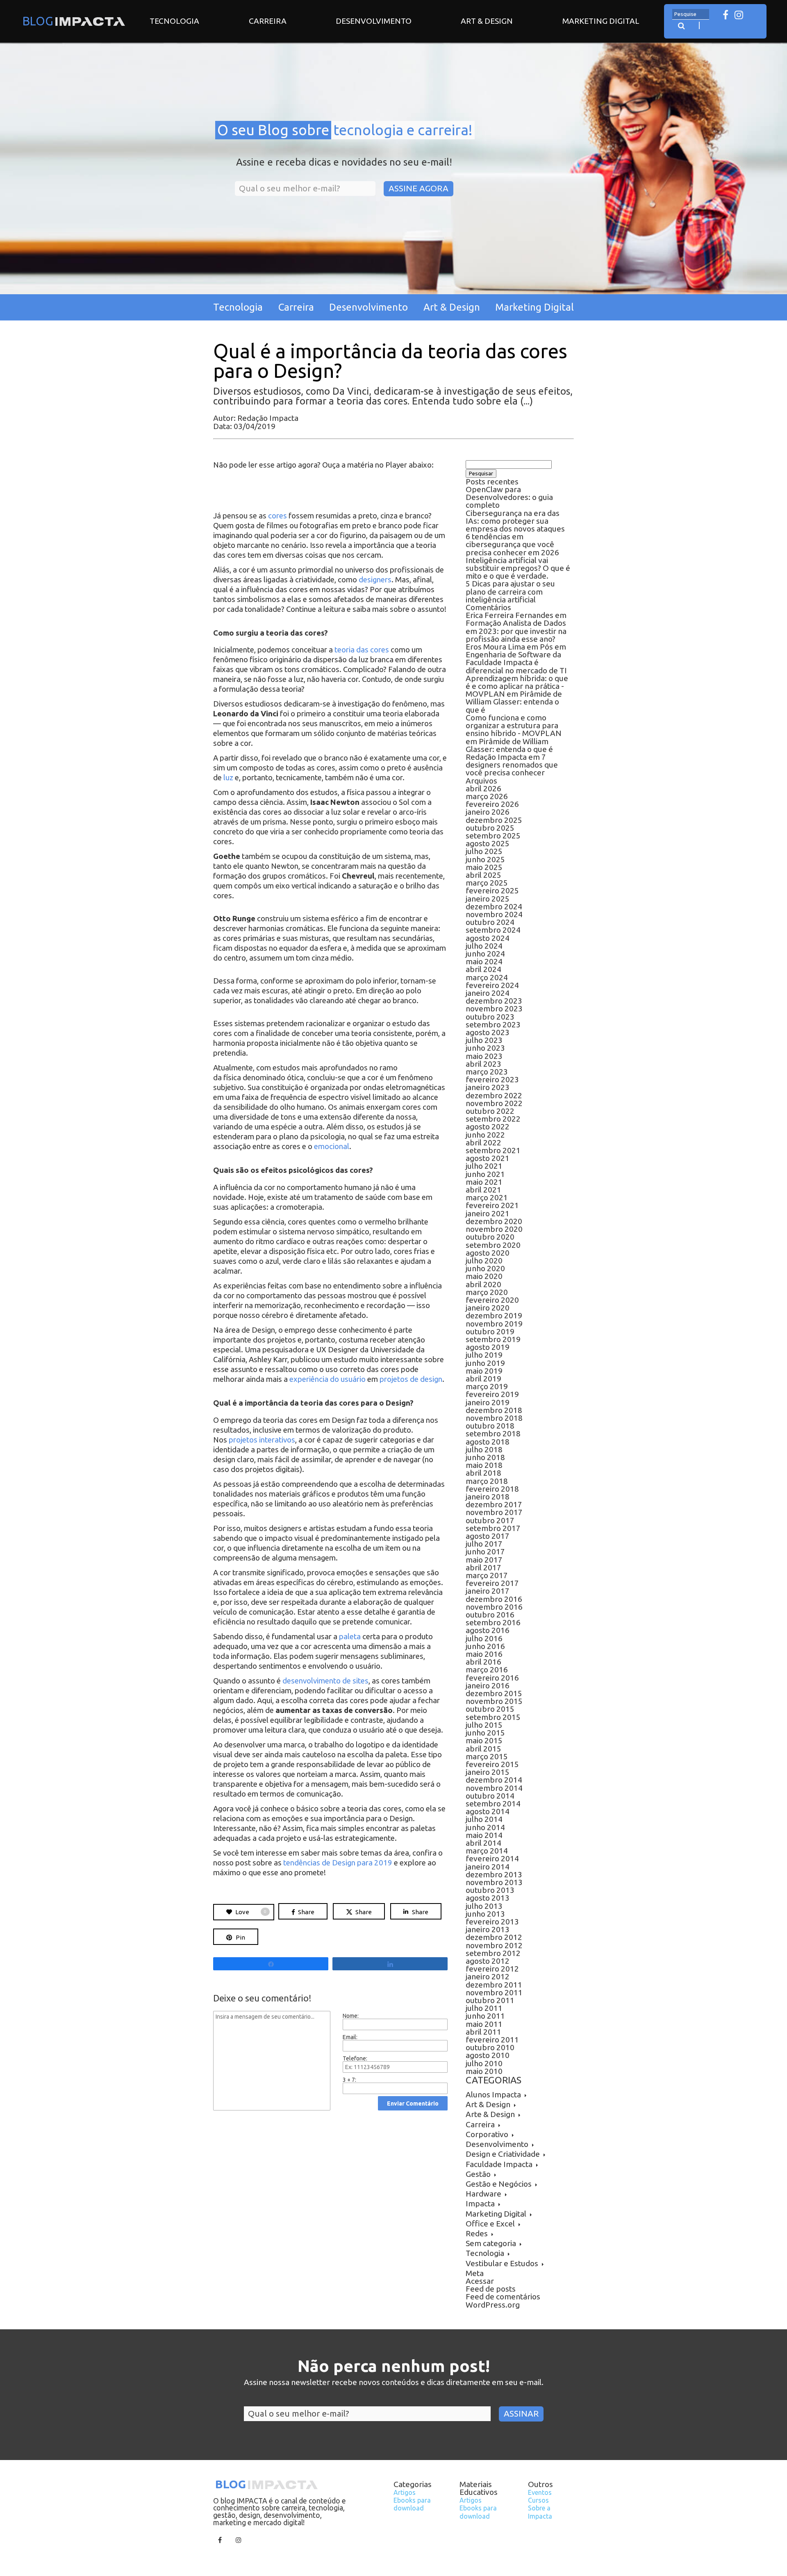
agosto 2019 (488, 1347)
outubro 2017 (490, 1520)
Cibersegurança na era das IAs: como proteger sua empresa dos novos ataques (515, 521)
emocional (332, 1146)
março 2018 (487, 1481)
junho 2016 (485, 1646)
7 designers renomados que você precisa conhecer (512, 765)
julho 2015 (484, 1725)
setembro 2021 (493, 1150)
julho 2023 (484, 1040)
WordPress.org (493, 2305)
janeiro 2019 (488, 1402)
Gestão (478, 2174)
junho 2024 (485, 954)
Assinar (521, 2414)
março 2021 (487, 1197)
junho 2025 (485, 859)
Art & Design (487, 21)
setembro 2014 (493, 1804)
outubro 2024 (490, 922)
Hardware (483, 2194)
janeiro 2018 (488, 1497)
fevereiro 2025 (492, 890)
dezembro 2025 (494, 820)
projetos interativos (262, 1440)
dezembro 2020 (494, 1221)
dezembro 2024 (494, 906)
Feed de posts (491, 2289)
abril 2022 (483, 1143)
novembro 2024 (494, 914)
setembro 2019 (493, 1339)
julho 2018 (484, 1449)
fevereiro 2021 (492, 1205)
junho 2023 (485, 1048)
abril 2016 (483, 1662)
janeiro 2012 (488, 1976)
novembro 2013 (494, 1882)
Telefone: (355, 2058)
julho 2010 (484, 2063)
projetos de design (411, 1379)
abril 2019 (483, 1379)
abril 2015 (483, 1749)
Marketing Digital (601, 21)
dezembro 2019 (494, 1315)
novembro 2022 (494, 1103)
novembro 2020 (494, 1229)
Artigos (405, 2492)
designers (375, 580)
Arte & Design (490, 2114)
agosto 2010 (488, 2055)
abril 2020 (483, 1284)
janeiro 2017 (488, 1591)
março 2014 (487, 1851)
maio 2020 (484, 1276)
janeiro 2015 (488, 1772)
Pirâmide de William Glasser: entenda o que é (514, 702)
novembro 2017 (494, 1512)
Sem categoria (491, 2243)
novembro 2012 (494, 1945)
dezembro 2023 (494, 1001)
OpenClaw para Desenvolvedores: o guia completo (509, 497)
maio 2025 (484, 867)
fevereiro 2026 (492, 804)
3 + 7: (349, 2080)
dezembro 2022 (494, 1095)
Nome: (351, 2016)
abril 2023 (483, 1064)
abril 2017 (483, 1567)
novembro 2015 (494, 1701)
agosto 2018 (488, 1442)
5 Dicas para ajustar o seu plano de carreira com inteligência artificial (510, 591)
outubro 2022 (490, 1111)
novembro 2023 (494, 1009)
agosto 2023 (488, 1032)
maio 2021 (484, 1182)
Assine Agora (419, 188)
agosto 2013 (488, 1898)
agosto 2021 (488, 1158)
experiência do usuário (328, 1379)
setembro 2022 (493, 1119)
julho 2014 (484, 1819)
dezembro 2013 (494, 1874)
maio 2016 (484, 1654)
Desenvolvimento (374, 21)
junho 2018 (485, 1457)
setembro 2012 (493, 1953)
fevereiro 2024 (492, 985)
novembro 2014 (494, 1788)
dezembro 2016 (494, 1599)
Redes (477, 2233)
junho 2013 (485, 1914)
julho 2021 (484, 1166)
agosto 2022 (488, 1127)
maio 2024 (484, 961)
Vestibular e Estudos (502, 2263)
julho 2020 (484, 1261)
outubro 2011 (490, 2000)
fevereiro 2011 (492, 2040)
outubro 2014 (490, 1796)
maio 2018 (484, 1465)
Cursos (538, 2500)
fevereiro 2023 (492, 1079)
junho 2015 (485, 1733)
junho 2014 (485, 1827)
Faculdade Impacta (499, 2164)
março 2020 (487, 1292)
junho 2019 (485, 1363)
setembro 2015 (493, 1717)
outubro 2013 (490, 1890)
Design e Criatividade (503, 2154)
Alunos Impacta (493, 2094)
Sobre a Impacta (540, 2512)
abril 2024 (483, 969)
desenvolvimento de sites (325, 1681)
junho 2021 (485, 1174)
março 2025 (487, 883)
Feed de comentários (503, 2297)
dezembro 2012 (494, 1937)
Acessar (480, 2281)
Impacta (480, 2203)
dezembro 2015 (494, 1693)
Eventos (540, 2492)
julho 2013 (484, 1906)
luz (228, 778)
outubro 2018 (490, 1426)
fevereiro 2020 (492, 1300)
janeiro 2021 (488, 1213)
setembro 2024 (493, 930)
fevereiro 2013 (492, 1922)
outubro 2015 (490, 1709)
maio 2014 (484, 1835)
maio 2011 (484, 2024)
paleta (350, 1637)
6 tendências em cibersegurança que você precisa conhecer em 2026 (512, 544)
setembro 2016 (493, 1622)
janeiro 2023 (488, 1087)
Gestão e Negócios (499, 2184)
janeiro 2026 (488, 812)
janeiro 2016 (488, 1686)
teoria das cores (362, 650)
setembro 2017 (493, 1528)
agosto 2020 (488, 1253)
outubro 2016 (490, 1615)
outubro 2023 (490, 1017)
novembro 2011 (494, 1992)
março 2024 (487, 977)
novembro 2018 (494, 1418)
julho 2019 (484, 1355)
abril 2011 (483, 2032)
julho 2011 (484, 2008)
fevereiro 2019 (492, 1394)
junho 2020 (485, 1268)
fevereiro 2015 (492, 1764)
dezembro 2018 (494, 1410)
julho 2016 (484, 1638)
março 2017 (487, 1575)
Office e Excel (490, 2224)
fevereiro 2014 (492, 1858)
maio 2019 (484, 1371)
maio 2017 (484, 1560)
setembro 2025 (493, 836)
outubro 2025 (490, 828)
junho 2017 (485, 1552)
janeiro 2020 (488, 1308)
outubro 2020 (490, 1237)
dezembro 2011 (494, 1985)
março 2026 (487, 796)
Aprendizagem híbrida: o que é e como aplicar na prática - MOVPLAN (517, 686)
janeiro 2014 (488, 1867)
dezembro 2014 (494, 1780)
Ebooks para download (412, 2504)
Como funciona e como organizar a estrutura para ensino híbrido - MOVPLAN (514, 725)
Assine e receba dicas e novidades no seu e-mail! (344, 162)
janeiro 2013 (488, 1929)
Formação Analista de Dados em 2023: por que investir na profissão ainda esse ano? (516, 631)
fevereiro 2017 (492, 1583)
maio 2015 (484, 1740)
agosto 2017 (488, 1536)
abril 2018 (483, 1473)
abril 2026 (483, 788)
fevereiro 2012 (492, 1969)
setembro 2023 (493, 1024)
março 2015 (487, 1756)
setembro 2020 (493, 1245)
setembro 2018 (493, 1433)
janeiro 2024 (488, 993)
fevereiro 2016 (492, 1678)
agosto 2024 (488, 938)
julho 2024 (484, 946)
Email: (350, 2037)
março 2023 (487, 1072)
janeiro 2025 (488, 899)
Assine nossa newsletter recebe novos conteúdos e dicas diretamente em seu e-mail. (394, 2383)
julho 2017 (484, 1544)
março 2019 (487, 1386)
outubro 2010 (490, 2047)
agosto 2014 (488, 1811)
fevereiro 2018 (492, 1489)
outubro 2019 (490, 1331)
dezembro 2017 (494, 1504)
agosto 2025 (488, 843)
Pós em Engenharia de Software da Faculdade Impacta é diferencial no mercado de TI (516, 659)
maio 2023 (484, 1056)
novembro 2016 (494, 1607)
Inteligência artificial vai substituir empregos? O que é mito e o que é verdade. (518, 568)
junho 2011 (485, 2016)
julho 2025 (484, 851)
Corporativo (487, 2134)
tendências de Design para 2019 (338, 1863)
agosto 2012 (488, 1961)
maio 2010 (484, 2071)
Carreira (268, 21)
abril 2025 (483, 875)
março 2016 (487, 1670)
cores (277, 516)
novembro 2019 (494, 1324)
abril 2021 (483, 1190)
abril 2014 (483, 1843)
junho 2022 (485, 1135)
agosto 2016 (488, 1630)
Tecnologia (174, 21)
